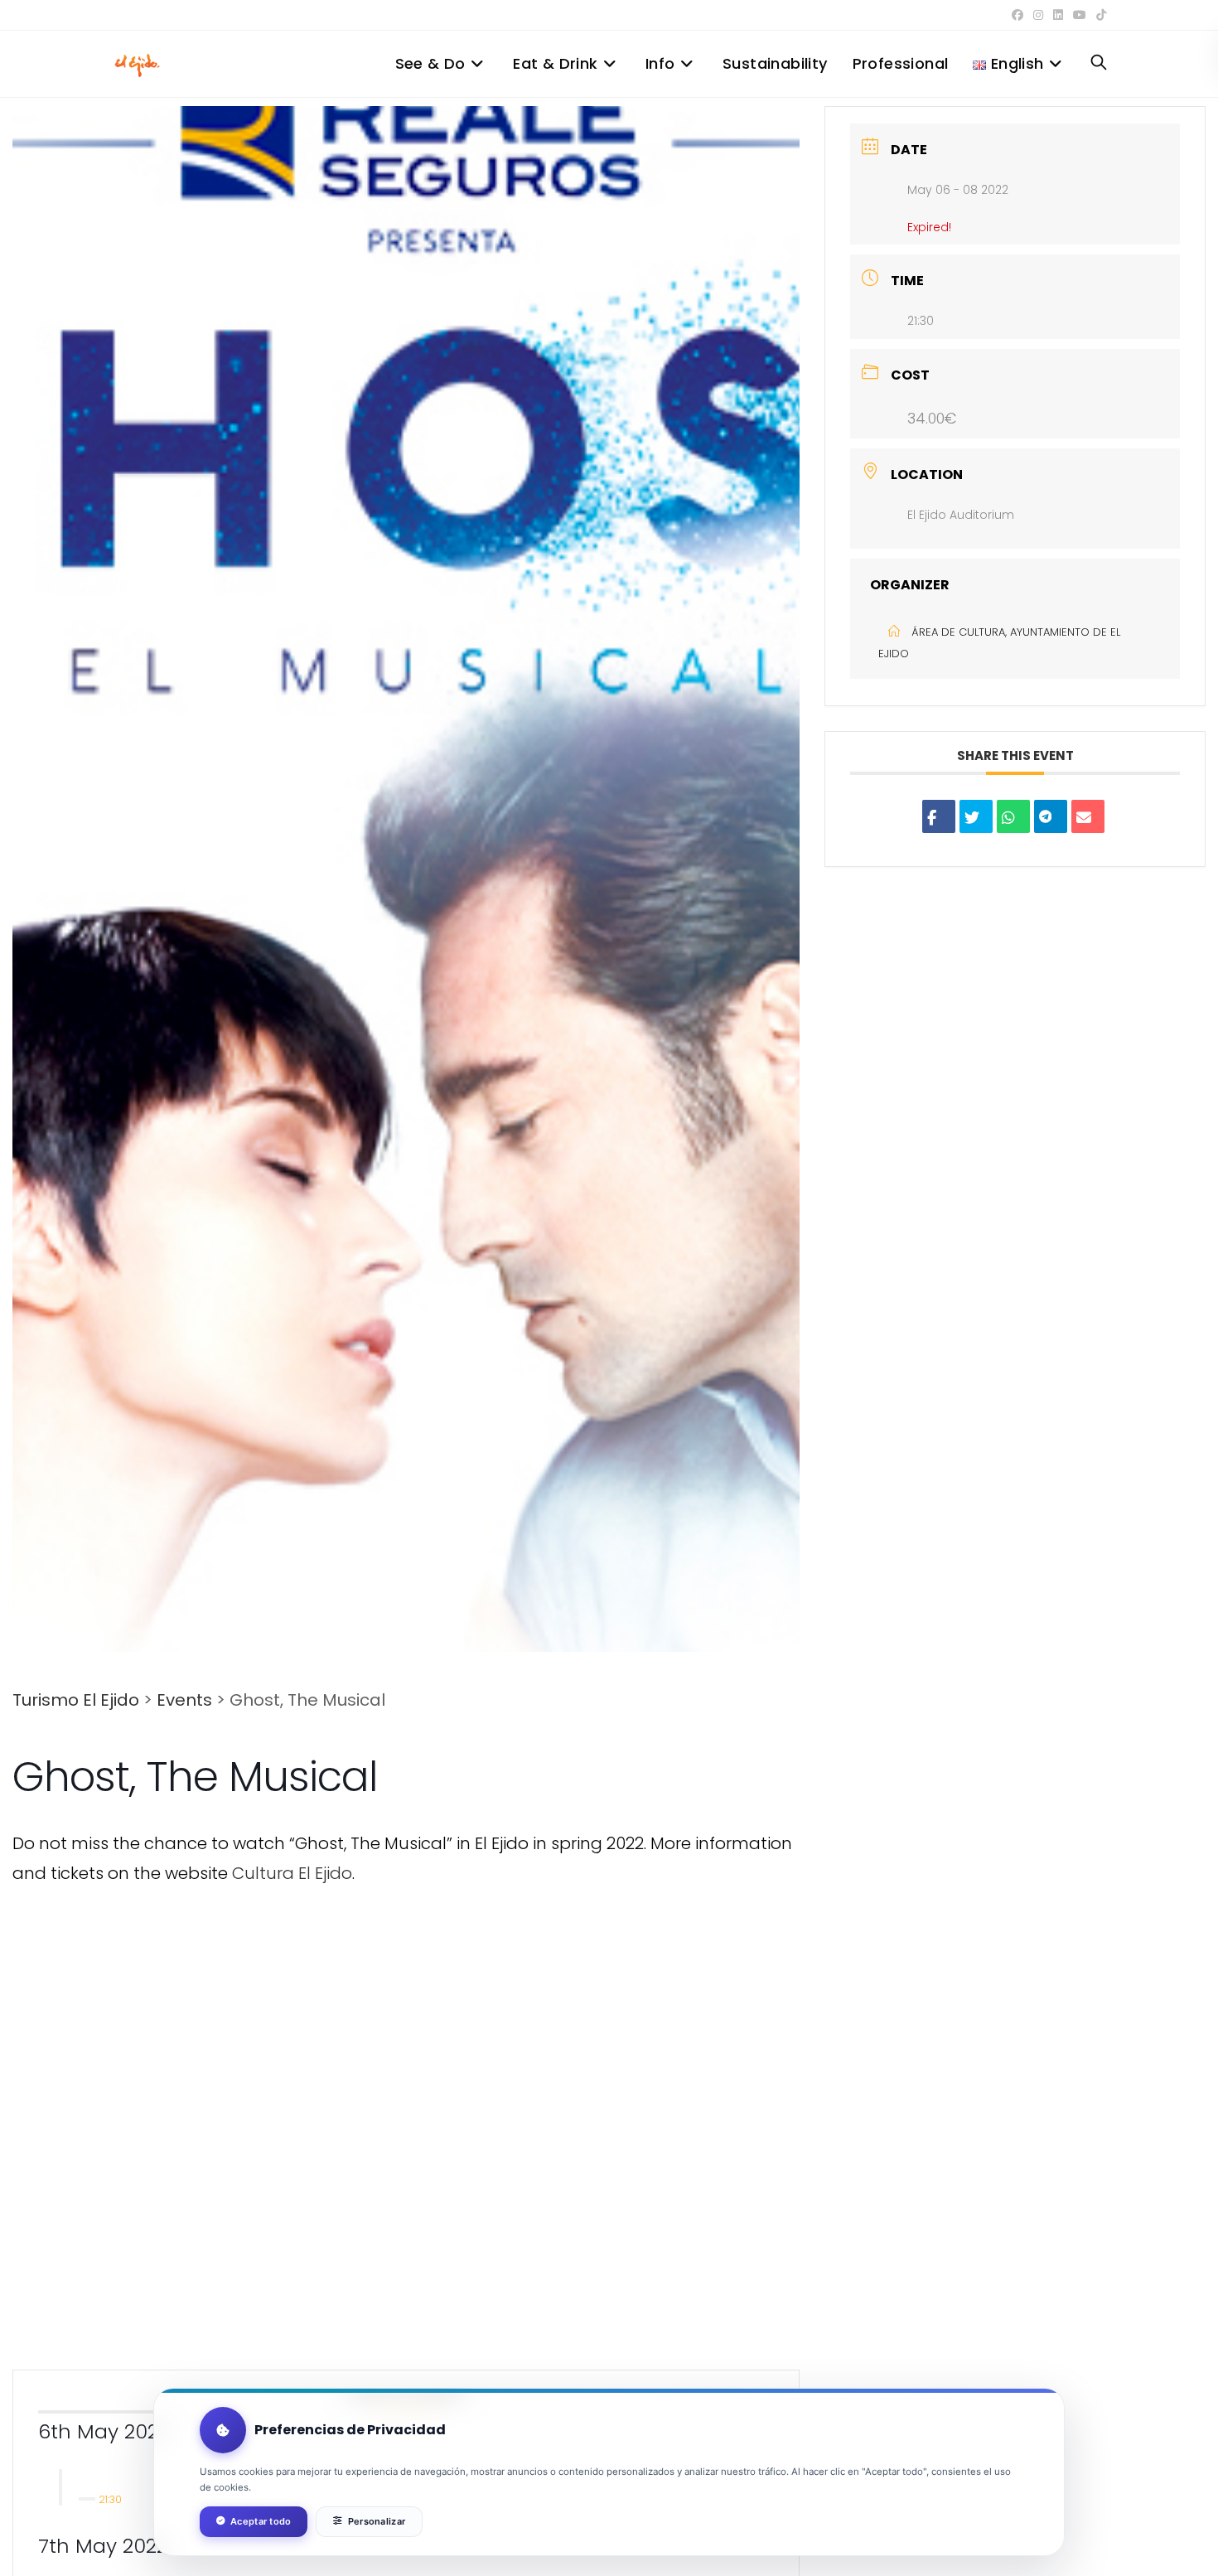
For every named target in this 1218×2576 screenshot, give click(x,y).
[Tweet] (976, 816)
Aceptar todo (261, 2521)
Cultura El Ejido (292, 1873)
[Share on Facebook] (939, 816)
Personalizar (377, 2521)
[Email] (1088, 816)
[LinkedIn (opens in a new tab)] (1058, 15)
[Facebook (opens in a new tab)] (1017, 15)
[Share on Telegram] (1051, 816)
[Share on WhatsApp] (1013, 816)
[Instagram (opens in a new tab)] (1038, 15)
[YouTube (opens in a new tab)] (1080, 15)
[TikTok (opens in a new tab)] (1099, 15)
